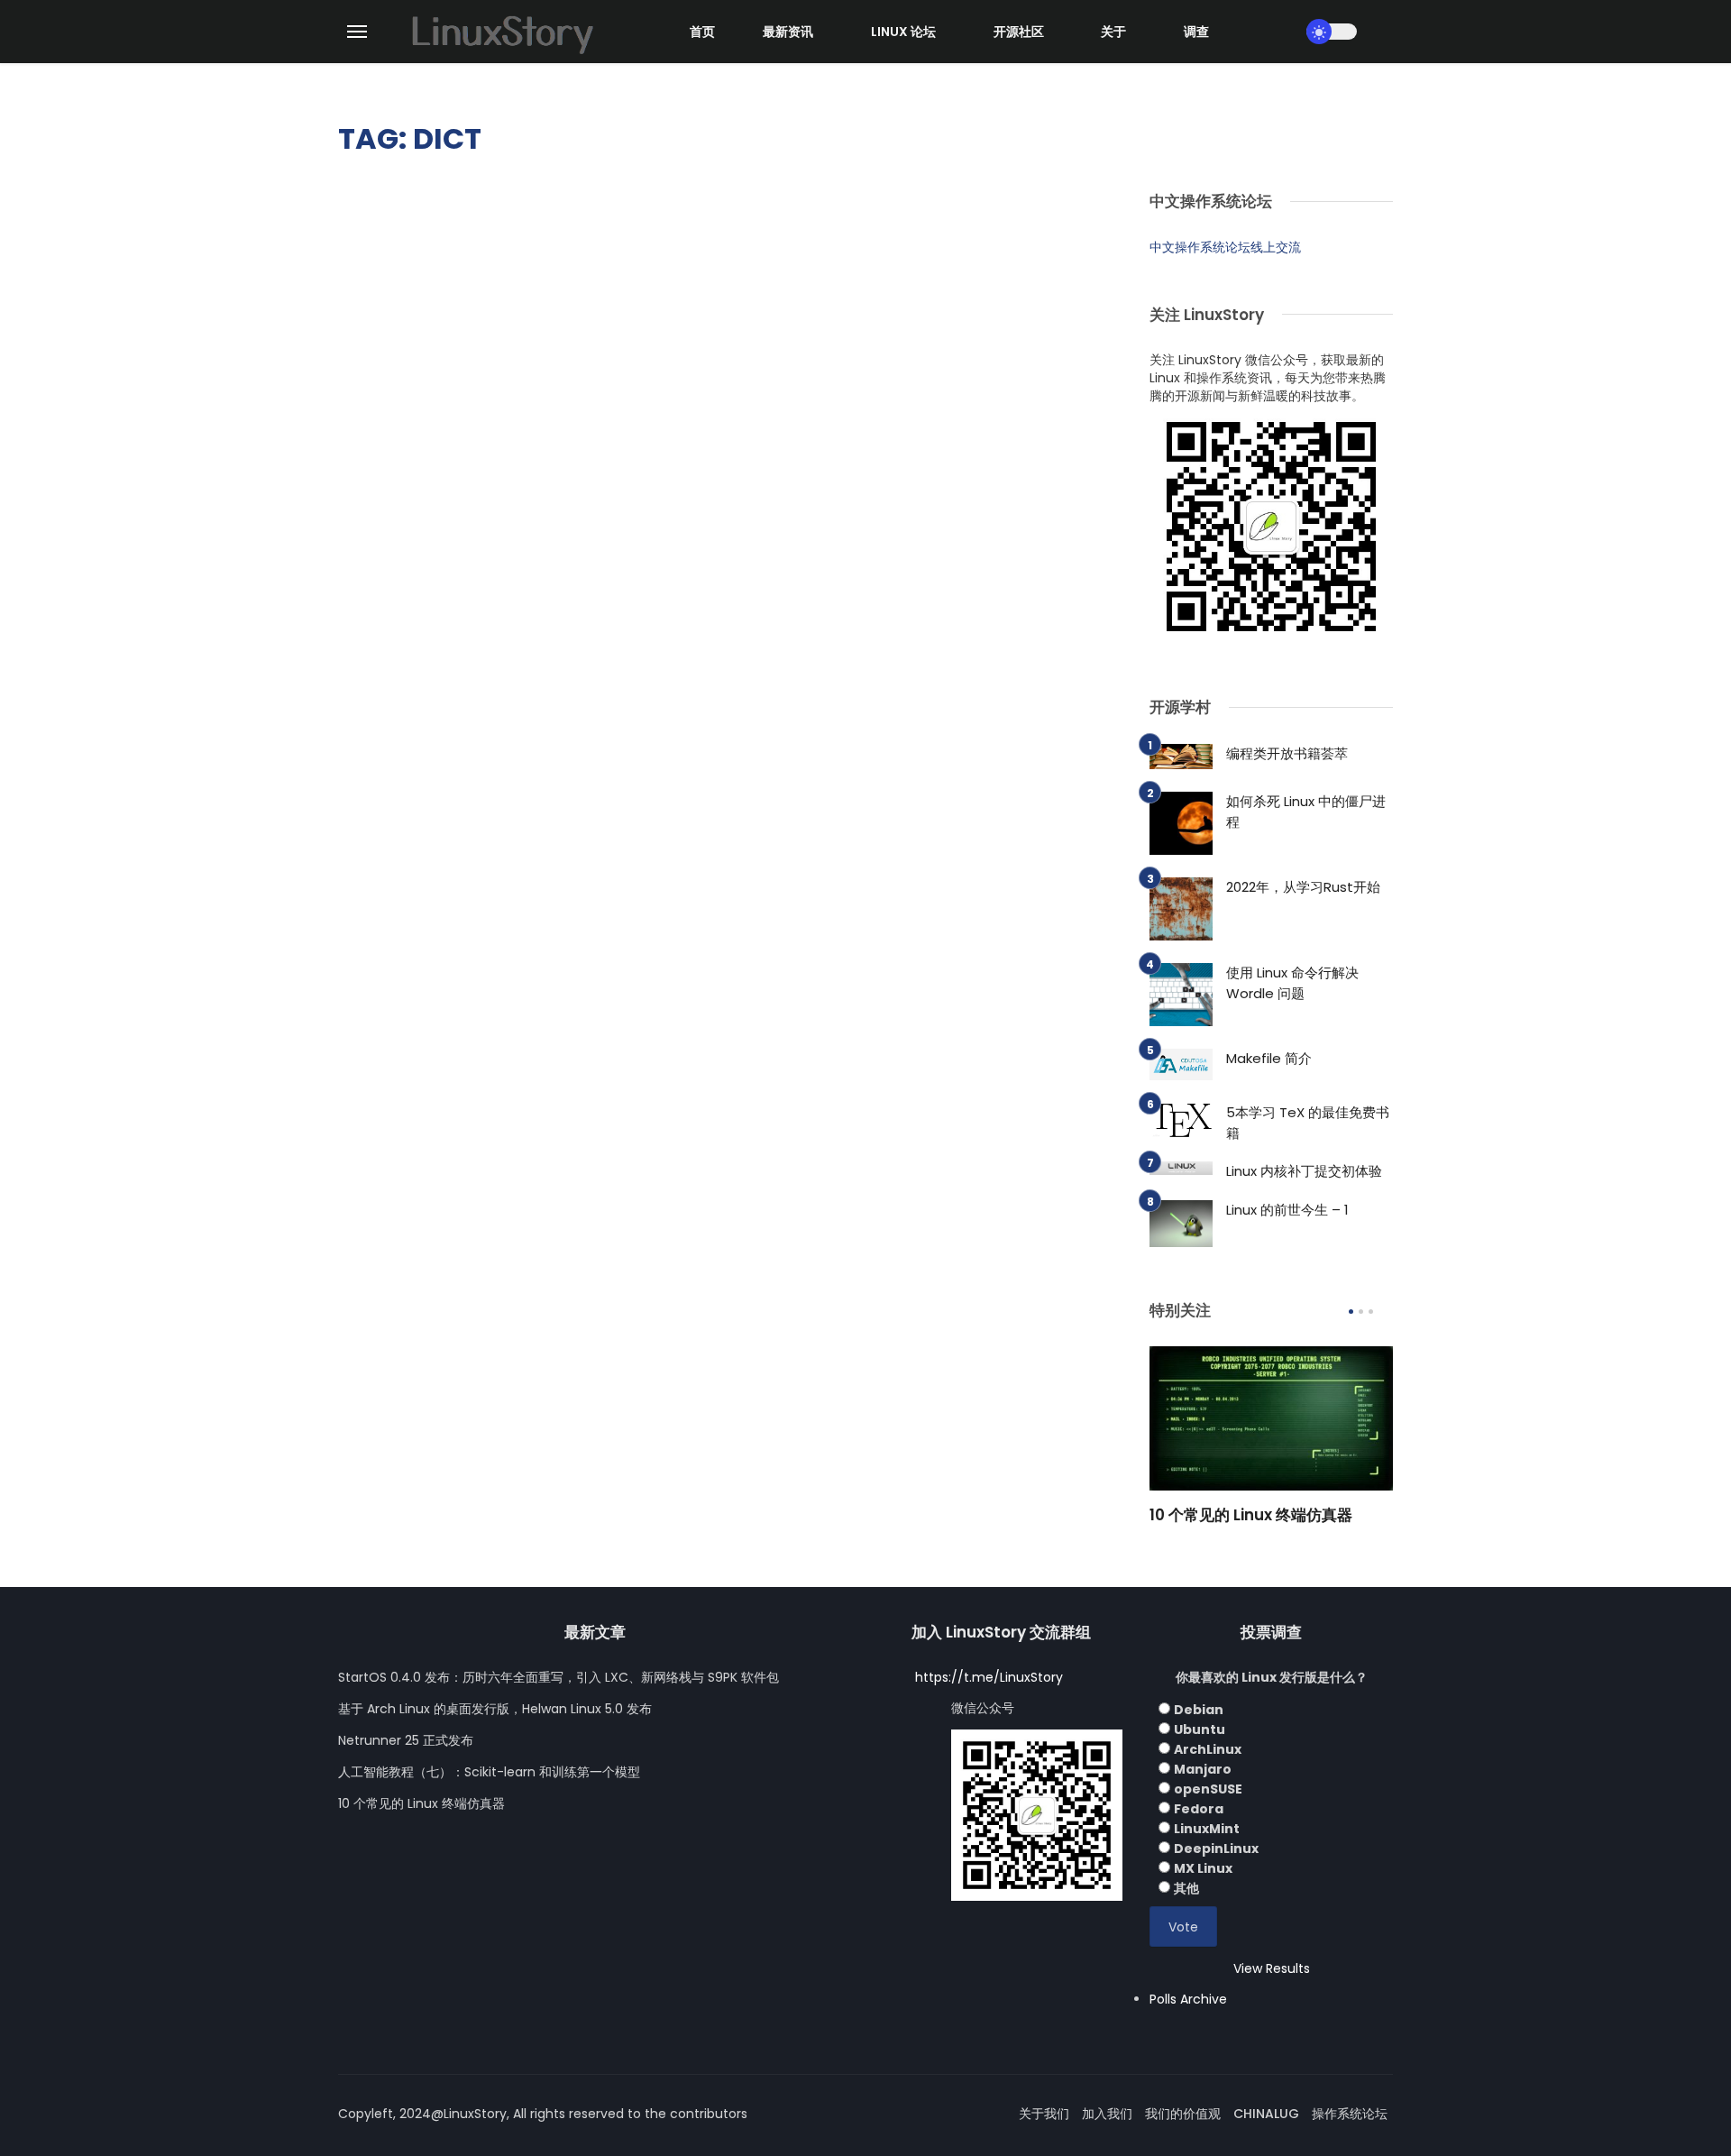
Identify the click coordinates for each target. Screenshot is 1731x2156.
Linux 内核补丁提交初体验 (1304, 1171)
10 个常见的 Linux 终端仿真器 (1251, 1515)
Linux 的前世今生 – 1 (1287, 1210)
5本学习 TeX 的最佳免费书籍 (1308, 1123)
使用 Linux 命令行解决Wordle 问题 (1292, 983)
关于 (1113, 32)
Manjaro (1203, 1769)
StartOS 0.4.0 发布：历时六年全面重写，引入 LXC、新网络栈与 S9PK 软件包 (559, 1677)
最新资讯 (788, 32)
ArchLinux (1208, 1749)
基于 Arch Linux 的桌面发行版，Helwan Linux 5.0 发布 (495, 1709)
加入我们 (1107, 2114)
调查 (1196, 32)
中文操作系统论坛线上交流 (1225, 247)
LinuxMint (1207, 1829)
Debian (1199, 1710)
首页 (702, 32)
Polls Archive (1188, 1999)
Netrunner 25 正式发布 (406, 1740)
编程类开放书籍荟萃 (1287, 753)
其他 (1186, 1888)
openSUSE (1208, 1789)
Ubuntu (1200, 1729)
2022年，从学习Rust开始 (1303, 887)
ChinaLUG (1266, 2114)
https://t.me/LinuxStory (989, 1677)
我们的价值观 (1183, 2114)
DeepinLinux (1216, 1849)
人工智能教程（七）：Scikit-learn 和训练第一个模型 (489, 1772)
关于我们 (1044, 2114)
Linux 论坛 (903, 32)
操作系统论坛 (1350, 2114)
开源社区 (1019, 32)
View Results (1272, 1968)
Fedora (1199, 1809)
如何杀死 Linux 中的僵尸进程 (1306, 812)
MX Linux (1203, 1868)
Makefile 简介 (1269, 1058)
